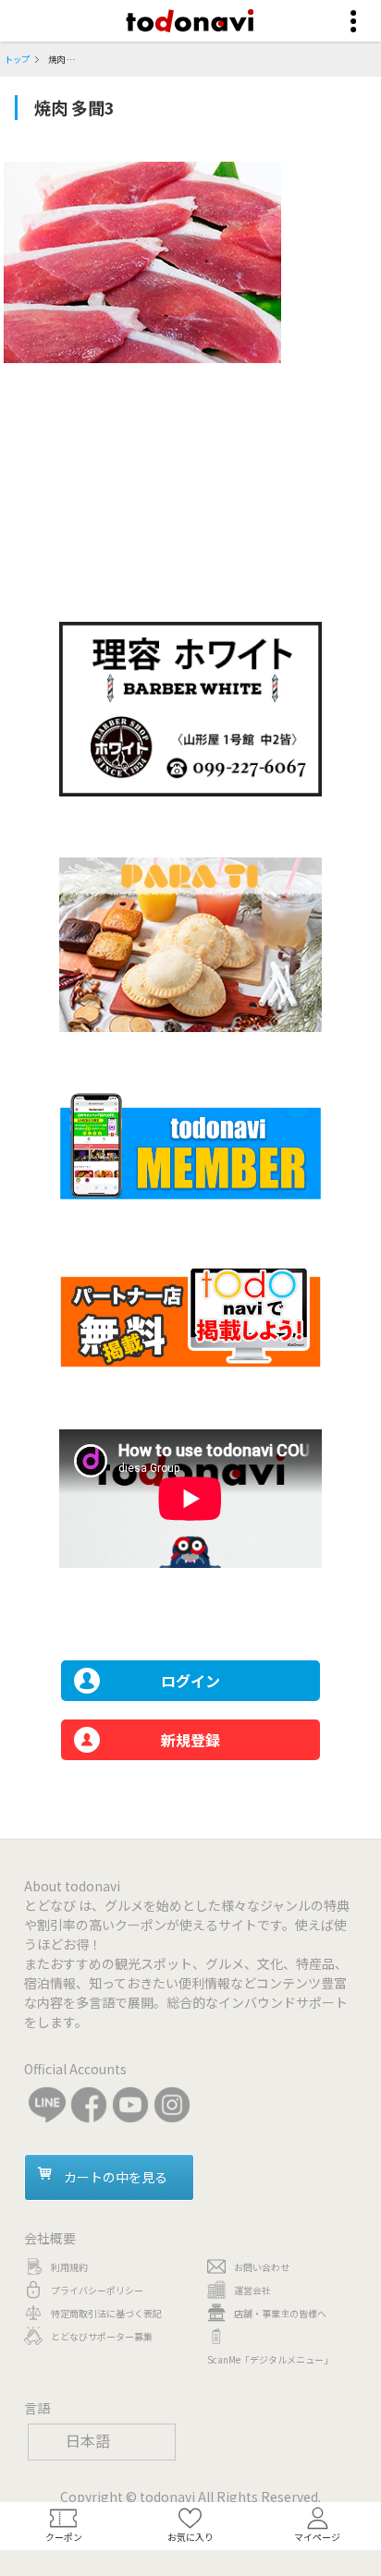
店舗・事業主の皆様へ (280, 2313)
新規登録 (190, 1740)
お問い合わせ (262, 2267)
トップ (17, 59)
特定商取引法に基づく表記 (106, 2313)
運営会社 (252, 2290)
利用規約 (69, 2267)
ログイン (190, 1681)
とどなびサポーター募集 (102, 2336)
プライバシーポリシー (97, 2290)
